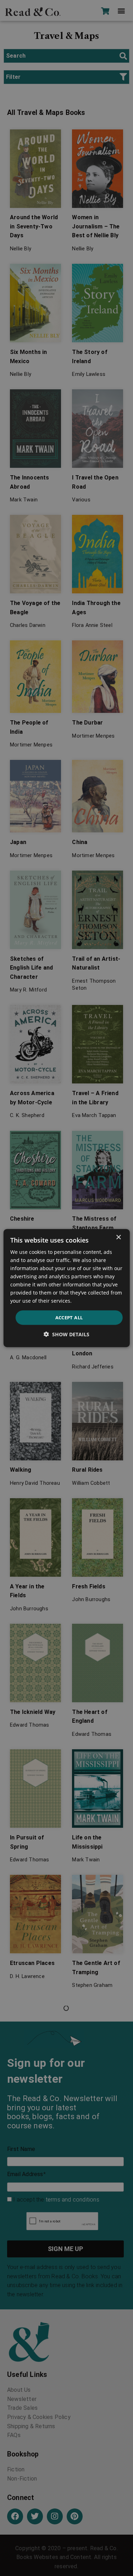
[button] (66, 1334)
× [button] (118, 1237)
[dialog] (66, 1288)
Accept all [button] (69, 1317)
